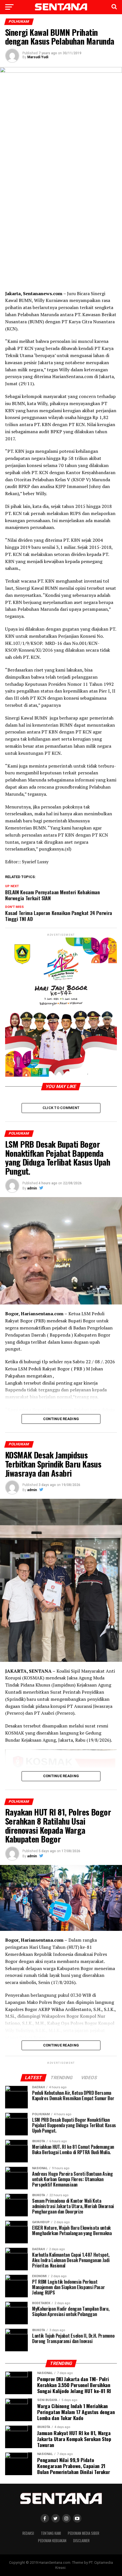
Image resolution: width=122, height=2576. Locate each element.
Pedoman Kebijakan (52, 2541)
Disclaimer (81, 2541)
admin (32, 1188)
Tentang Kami (51, 2533)
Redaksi (28, 2533)
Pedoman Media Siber (84, 2533)
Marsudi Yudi (38, 57)
